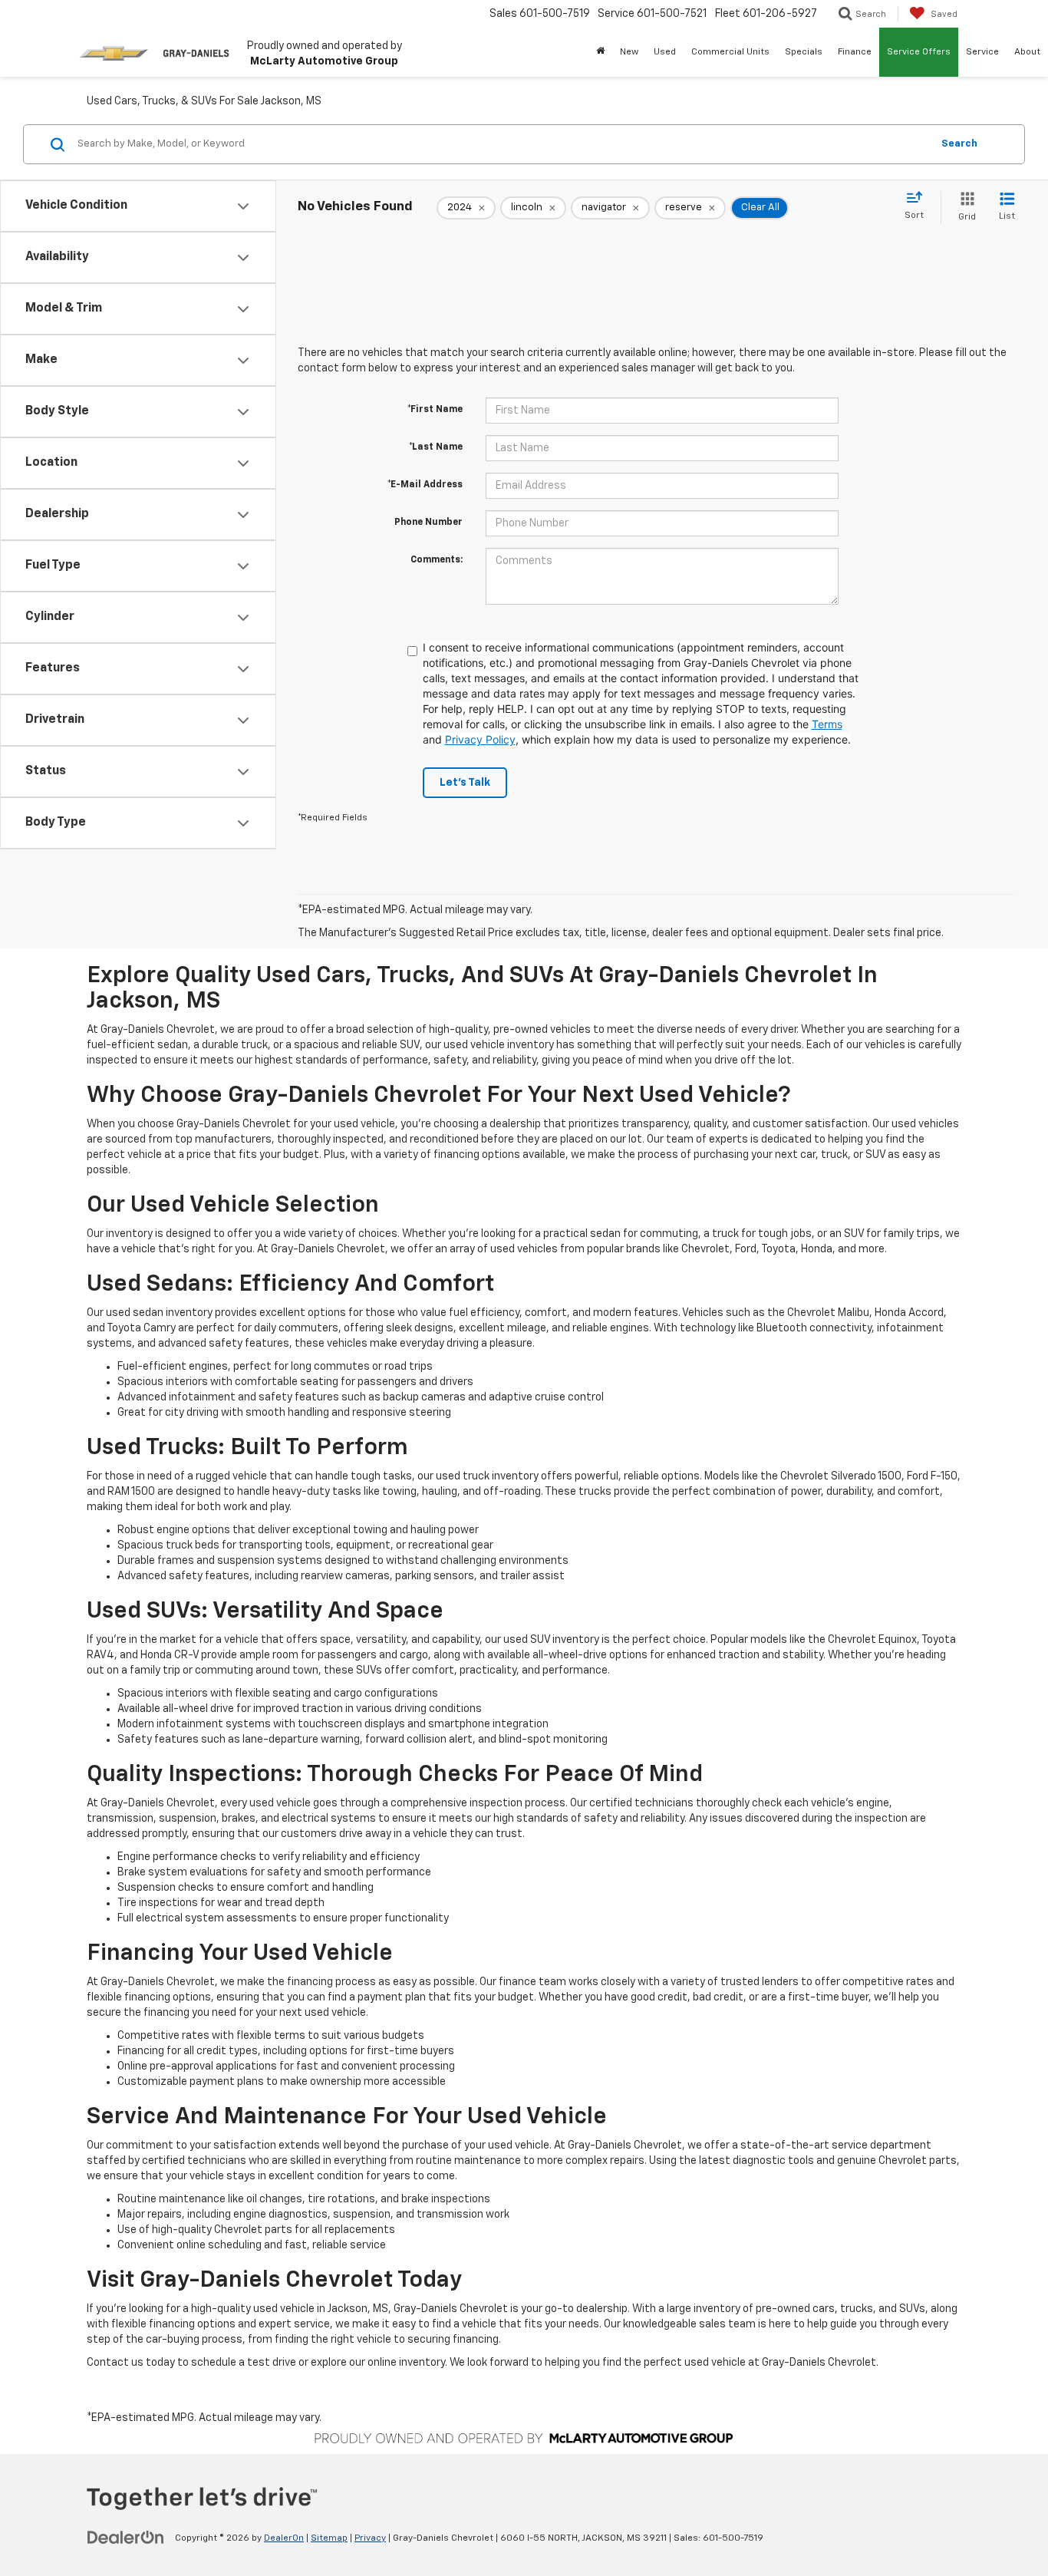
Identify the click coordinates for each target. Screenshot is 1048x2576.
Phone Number (428, 523)
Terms (827, 724)
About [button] (1027, 52)
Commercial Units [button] (730, 52)
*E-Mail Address (425, 485)
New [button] (629, 52)
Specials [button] (804, 52)
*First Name (435, 410)
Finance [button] (855, 52)
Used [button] (665, 52)
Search (959, 144)
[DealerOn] (126, 2538)
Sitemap (329, 2538)
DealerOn (284, 2538)
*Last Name (436, 447)
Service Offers (919, 52)
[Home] (600, 52)
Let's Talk (465, 783)
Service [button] (982, 52)
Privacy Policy (480, 739)
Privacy (370, 2538)
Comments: (437, 560)
